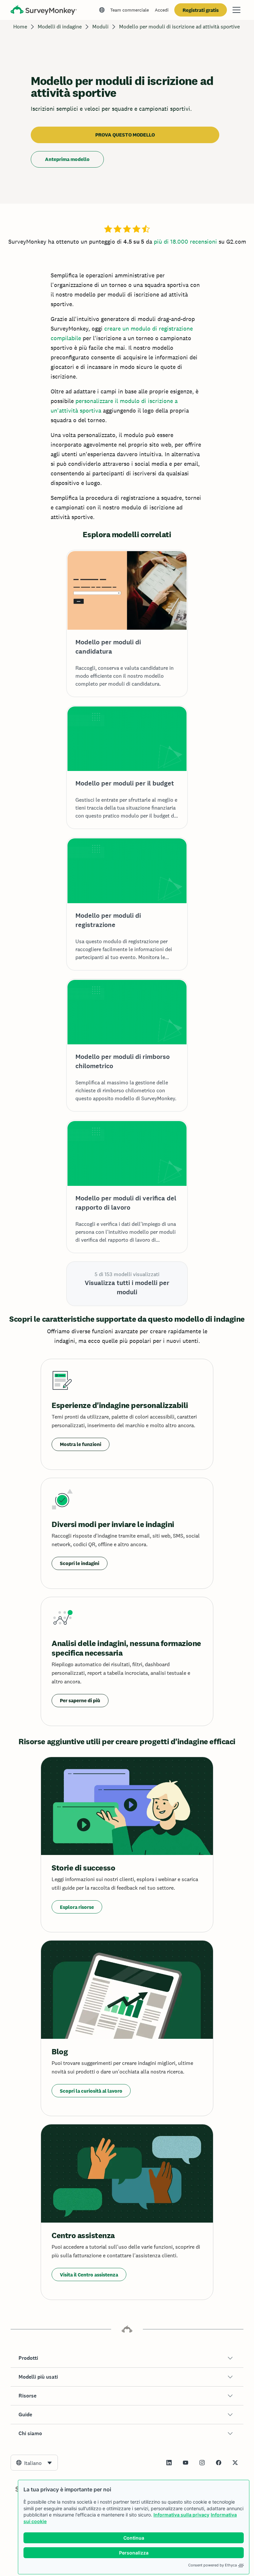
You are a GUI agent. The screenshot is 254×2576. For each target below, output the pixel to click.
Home (20, 27)
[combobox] (34, 2463)
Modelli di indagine (60, 27)
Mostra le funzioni (81, 1444)
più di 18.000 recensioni (185, 241)
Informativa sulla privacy (181, 2515)
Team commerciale (129, 10)
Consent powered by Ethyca (212, 2565)
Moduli (100, 27)
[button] (127, 2358)
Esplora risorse (77, 1907)
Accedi (162, 10)
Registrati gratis (201, 10)
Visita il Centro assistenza (89, 2275)
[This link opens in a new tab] (169, 2463)
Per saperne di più (80, 1700)
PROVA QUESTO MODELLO (125, 135)
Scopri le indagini (80, 1563)
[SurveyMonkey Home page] (44, 11)
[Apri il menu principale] (236, 10)
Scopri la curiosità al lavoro (91, 2091)
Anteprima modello (67, 159)
